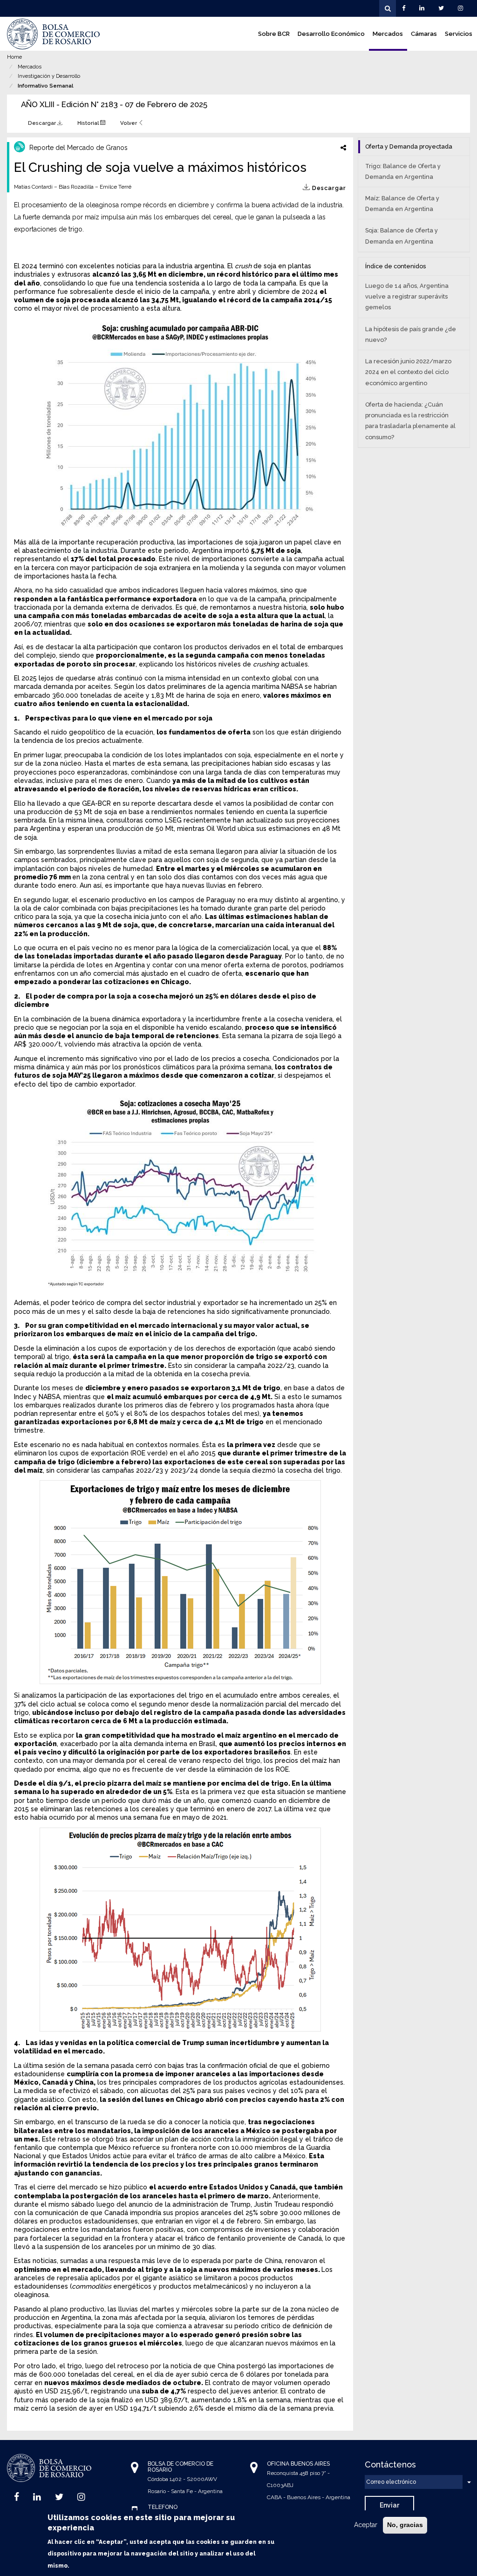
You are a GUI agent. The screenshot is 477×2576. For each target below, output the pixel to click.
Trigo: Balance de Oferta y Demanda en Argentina (403, 171)
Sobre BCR (274, 34)
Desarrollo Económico (331, 34)
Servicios (459, 34)
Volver (129, 123)
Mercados (388, 34)
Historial (89, 123)
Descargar (43, 123)
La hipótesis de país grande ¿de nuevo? (411, 334)
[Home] (54, 34)
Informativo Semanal (45, 86)
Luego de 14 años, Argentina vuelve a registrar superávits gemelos (407, 296)
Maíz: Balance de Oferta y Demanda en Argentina (402, 204)
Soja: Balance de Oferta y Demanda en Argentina (402, 236)
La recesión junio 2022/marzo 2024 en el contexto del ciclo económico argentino (408, 372)
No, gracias (405, 2525)
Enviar (389, 2505)
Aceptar (366, 2525)
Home (14, 57)
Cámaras (424, 34)
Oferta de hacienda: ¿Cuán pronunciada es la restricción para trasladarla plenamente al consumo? (410, 421)
